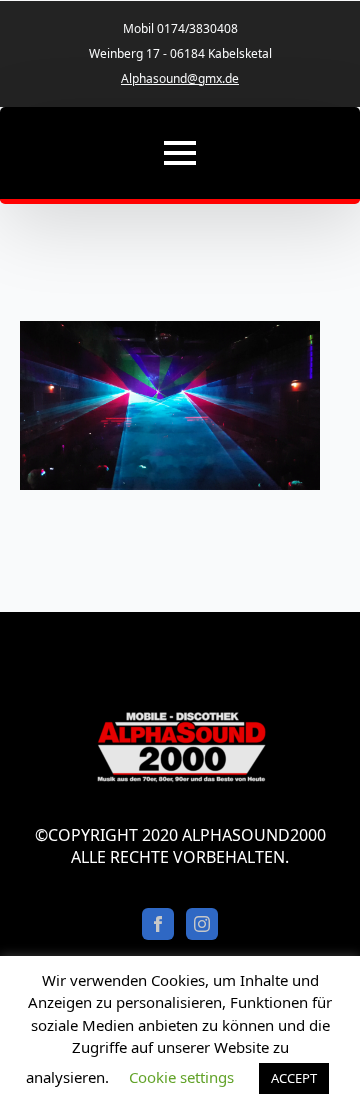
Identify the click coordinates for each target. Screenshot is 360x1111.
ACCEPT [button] (294, 1078)
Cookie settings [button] (181, 1077)
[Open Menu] (180, 153)
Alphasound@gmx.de (180, 79)
